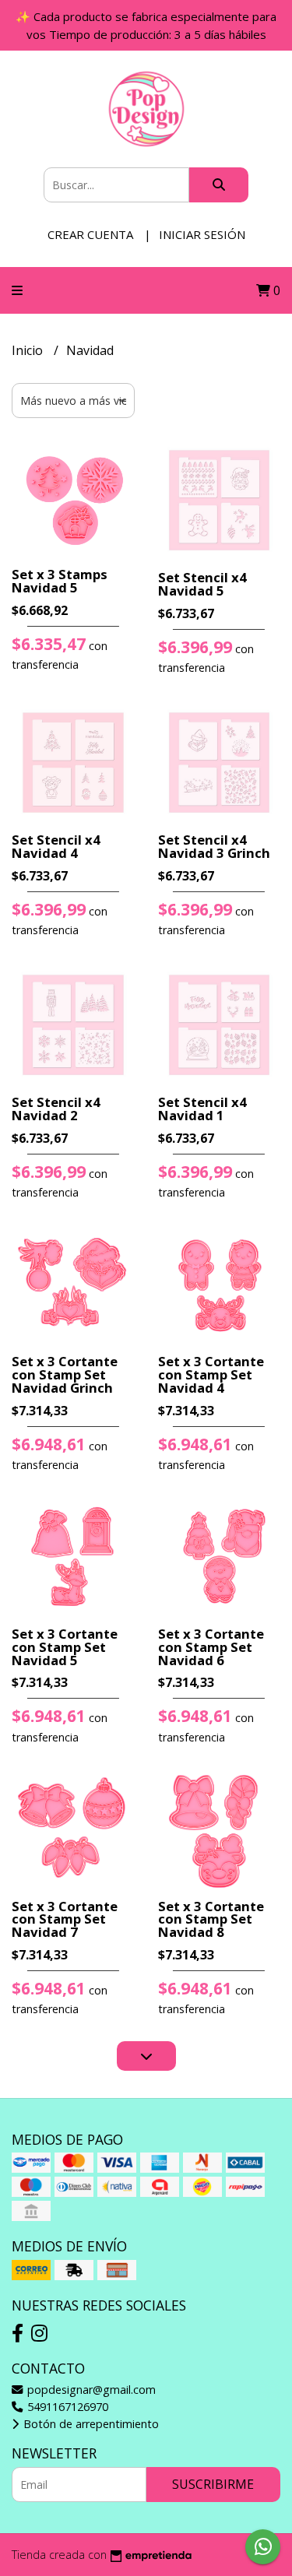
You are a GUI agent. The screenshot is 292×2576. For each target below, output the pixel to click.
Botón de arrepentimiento (90, 2424)
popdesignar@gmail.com (90, 2390)
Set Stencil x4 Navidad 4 (56, 846)
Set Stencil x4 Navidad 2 (56, 1109)
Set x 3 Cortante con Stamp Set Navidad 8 (211, 1919)
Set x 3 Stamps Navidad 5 (60, 581)
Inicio (29, 350)
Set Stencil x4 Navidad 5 (202, 584)
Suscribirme (213, 2484)
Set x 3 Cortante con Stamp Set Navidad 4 (211, 1374)
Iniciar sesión (202, 234)
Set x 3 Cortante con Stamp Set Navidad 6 (211, 1647)
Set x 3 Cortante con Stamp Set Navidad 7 (65, 1919)
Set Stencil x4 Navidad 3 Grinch (214, 846)
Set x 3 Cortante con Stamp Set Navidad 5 (65, 1647)
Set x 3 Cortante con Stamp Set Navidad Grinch (65, 1374)
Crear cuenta (90, 234)
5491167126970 (66, 2407)
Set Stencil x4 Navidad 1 (202, 1109)
